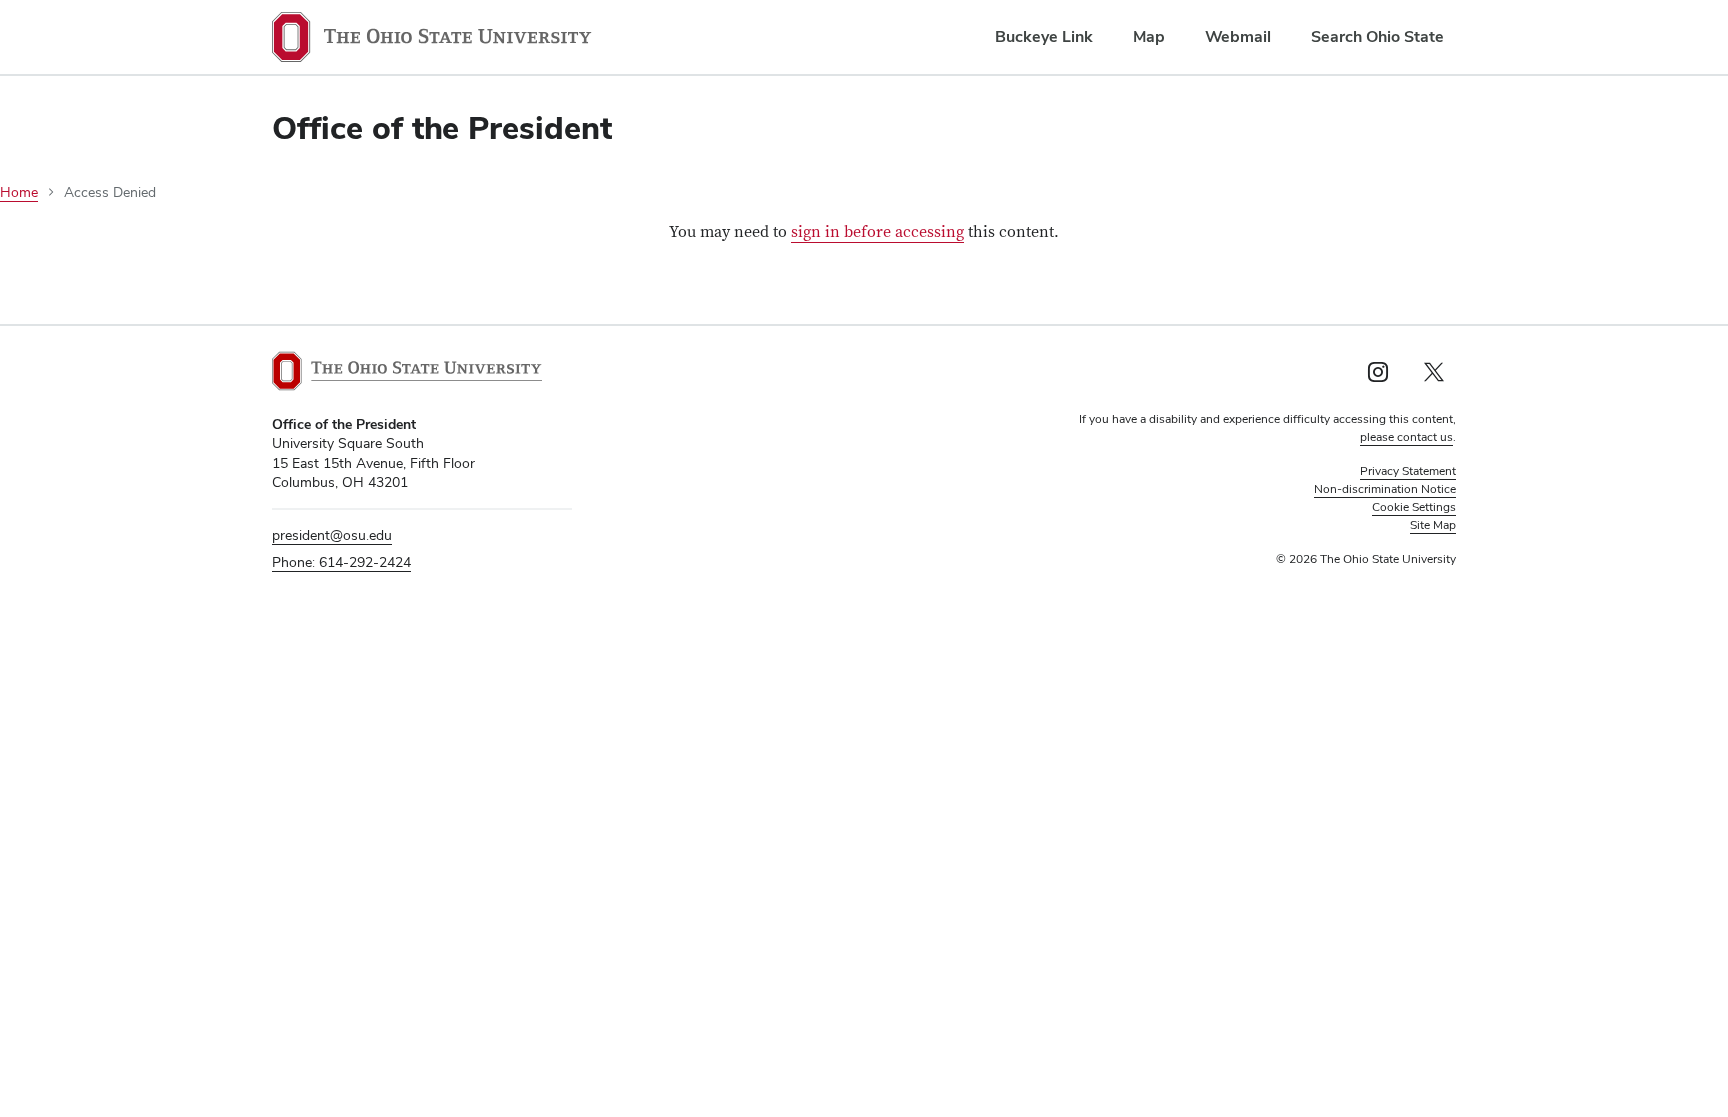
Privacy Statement (1408, 471)
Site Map (1433, 525)
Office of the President (442, 127)
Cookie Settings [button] (1414, 507)
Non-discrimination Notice (1385, 489)
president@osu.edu (332, 535)
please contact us (1406, 437)
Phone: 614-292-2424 (341, 562)
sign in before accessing (877, 232)
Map (1149, 36)
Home (19, 192)
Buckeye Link (1044, 36)
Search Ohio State (1377, 36)
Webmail (1238, 36)
